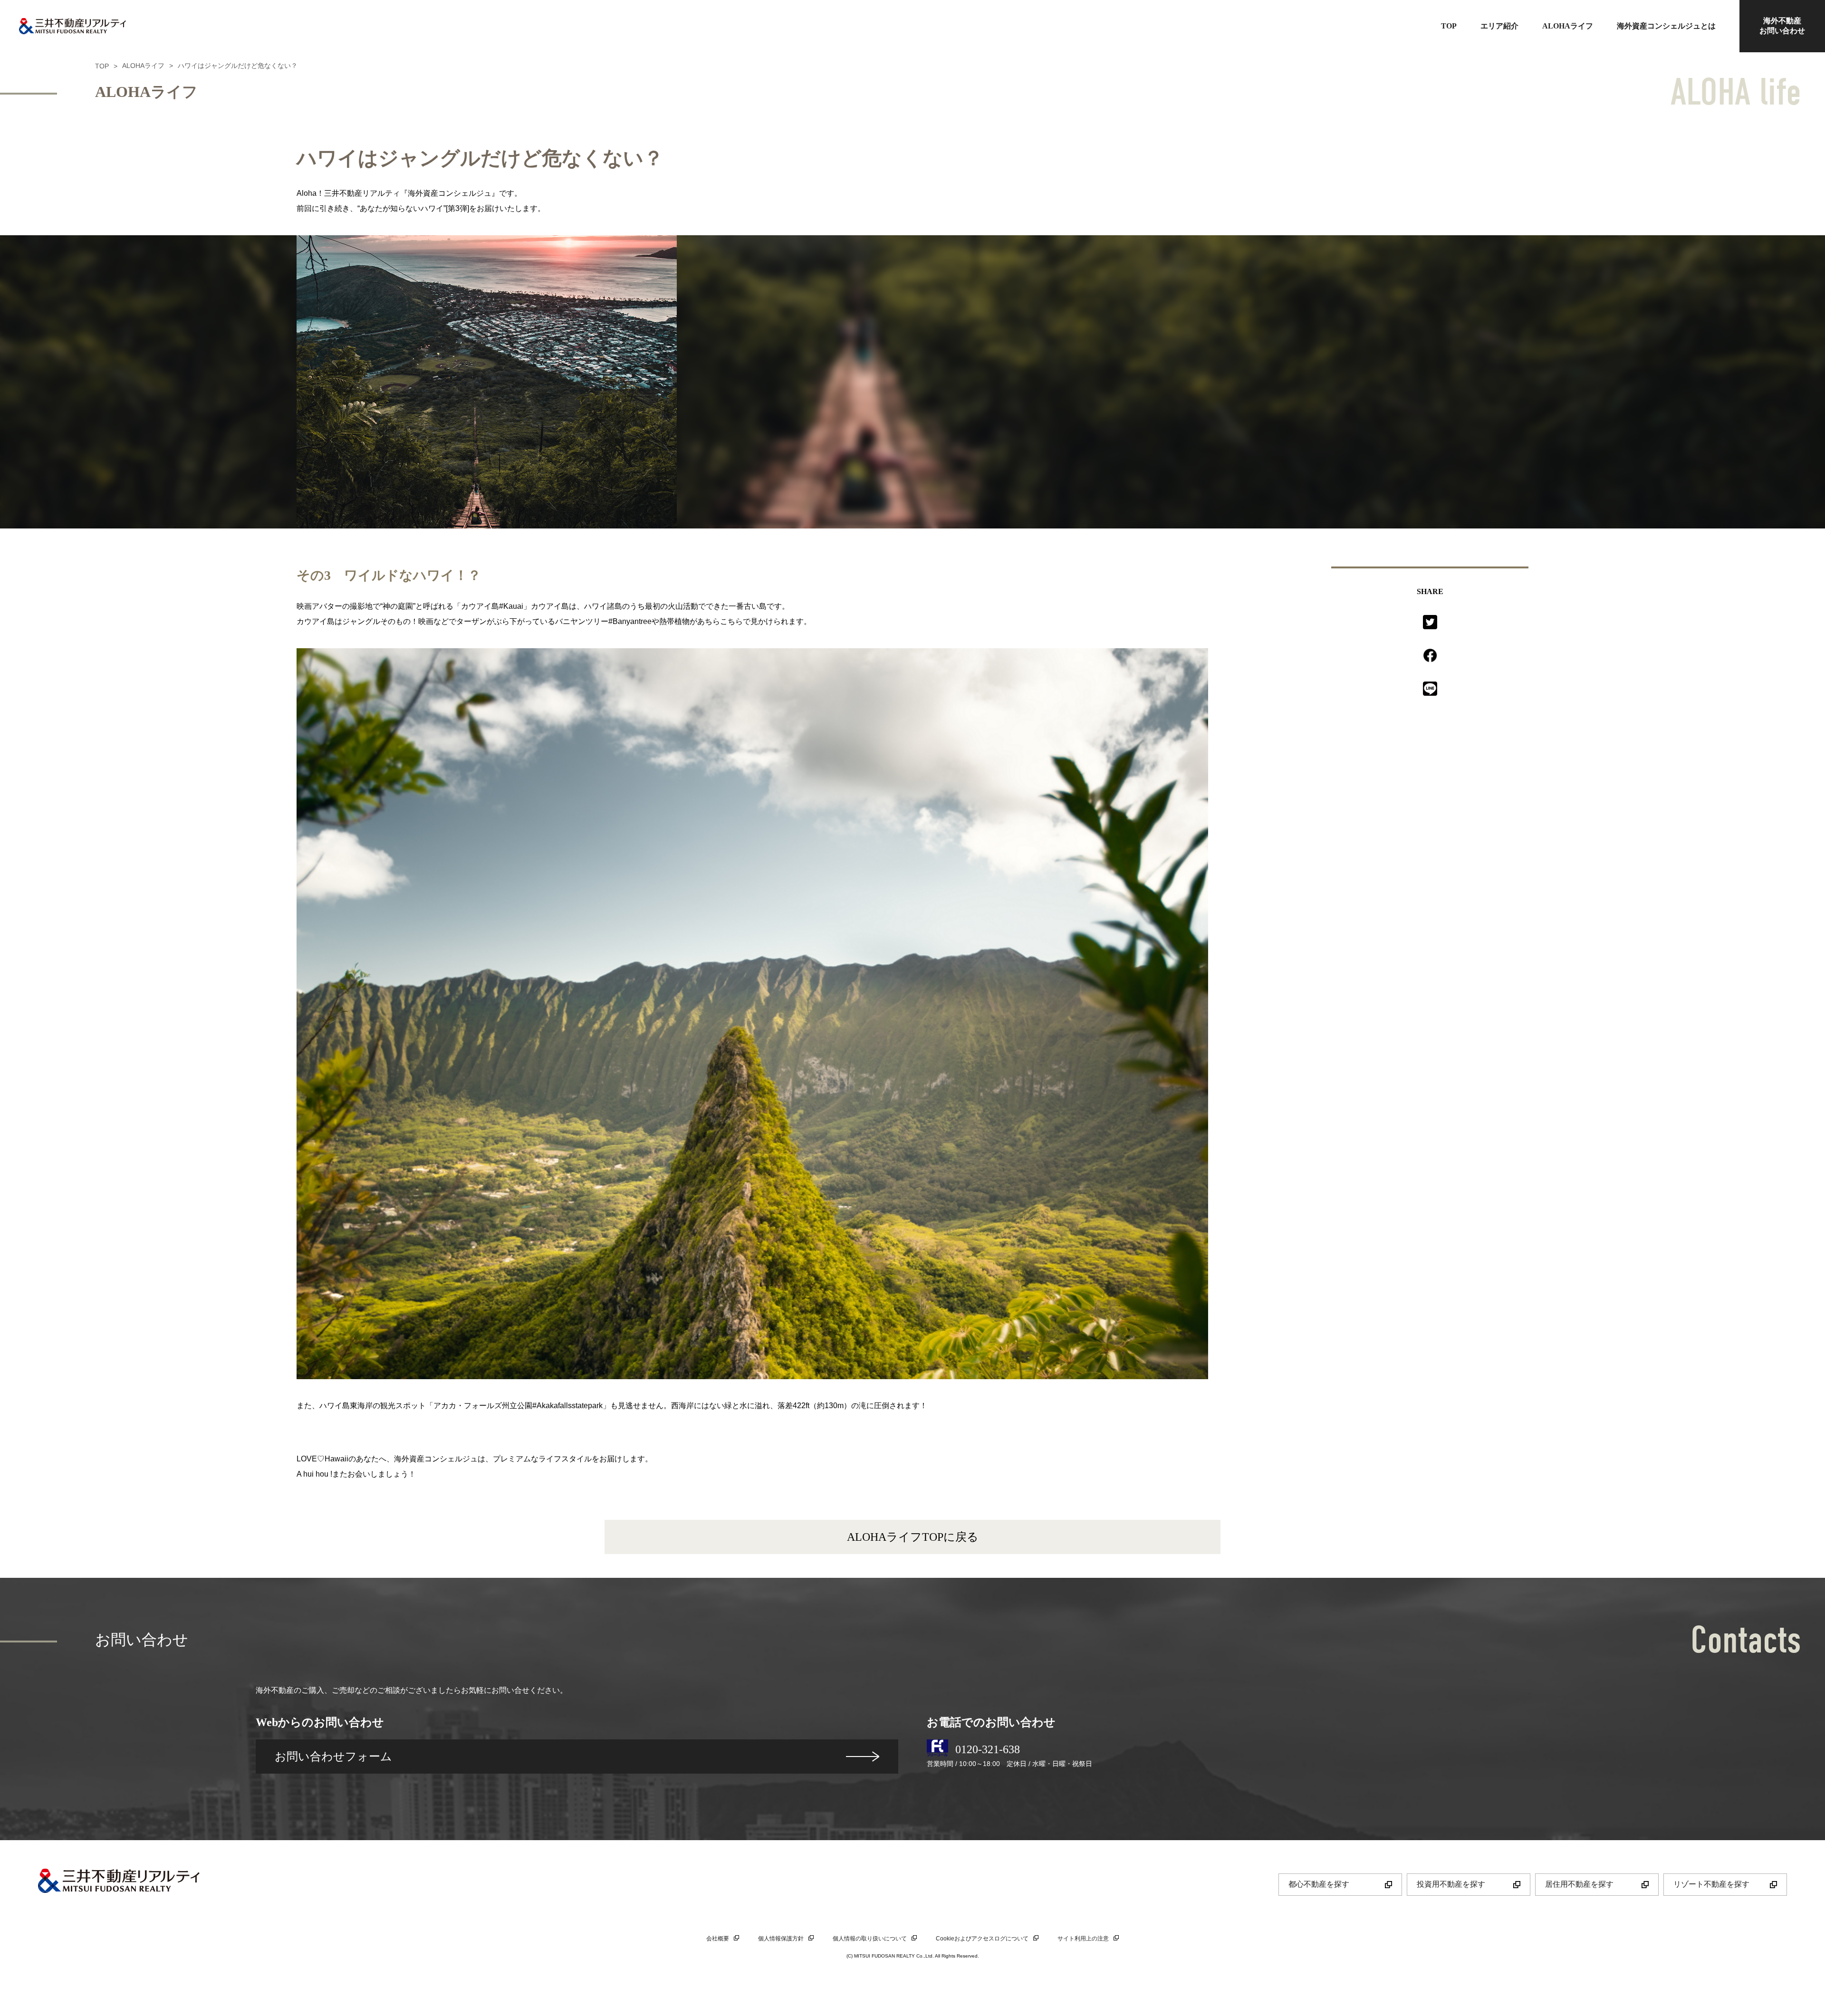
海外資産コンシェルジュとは (1666, 26)
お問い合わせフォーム (333, 1756)
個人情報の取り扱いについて (870, 1939)
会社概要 (718, 1939)
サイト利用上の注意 (1083, 1939)
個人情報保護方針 (781, 1939)
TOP (1449, 26)
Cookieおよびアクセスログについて (982, 1939)
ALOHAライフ (1568, 26)
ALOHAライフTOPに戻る (913, 1537)
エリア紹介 (1499, 26)
